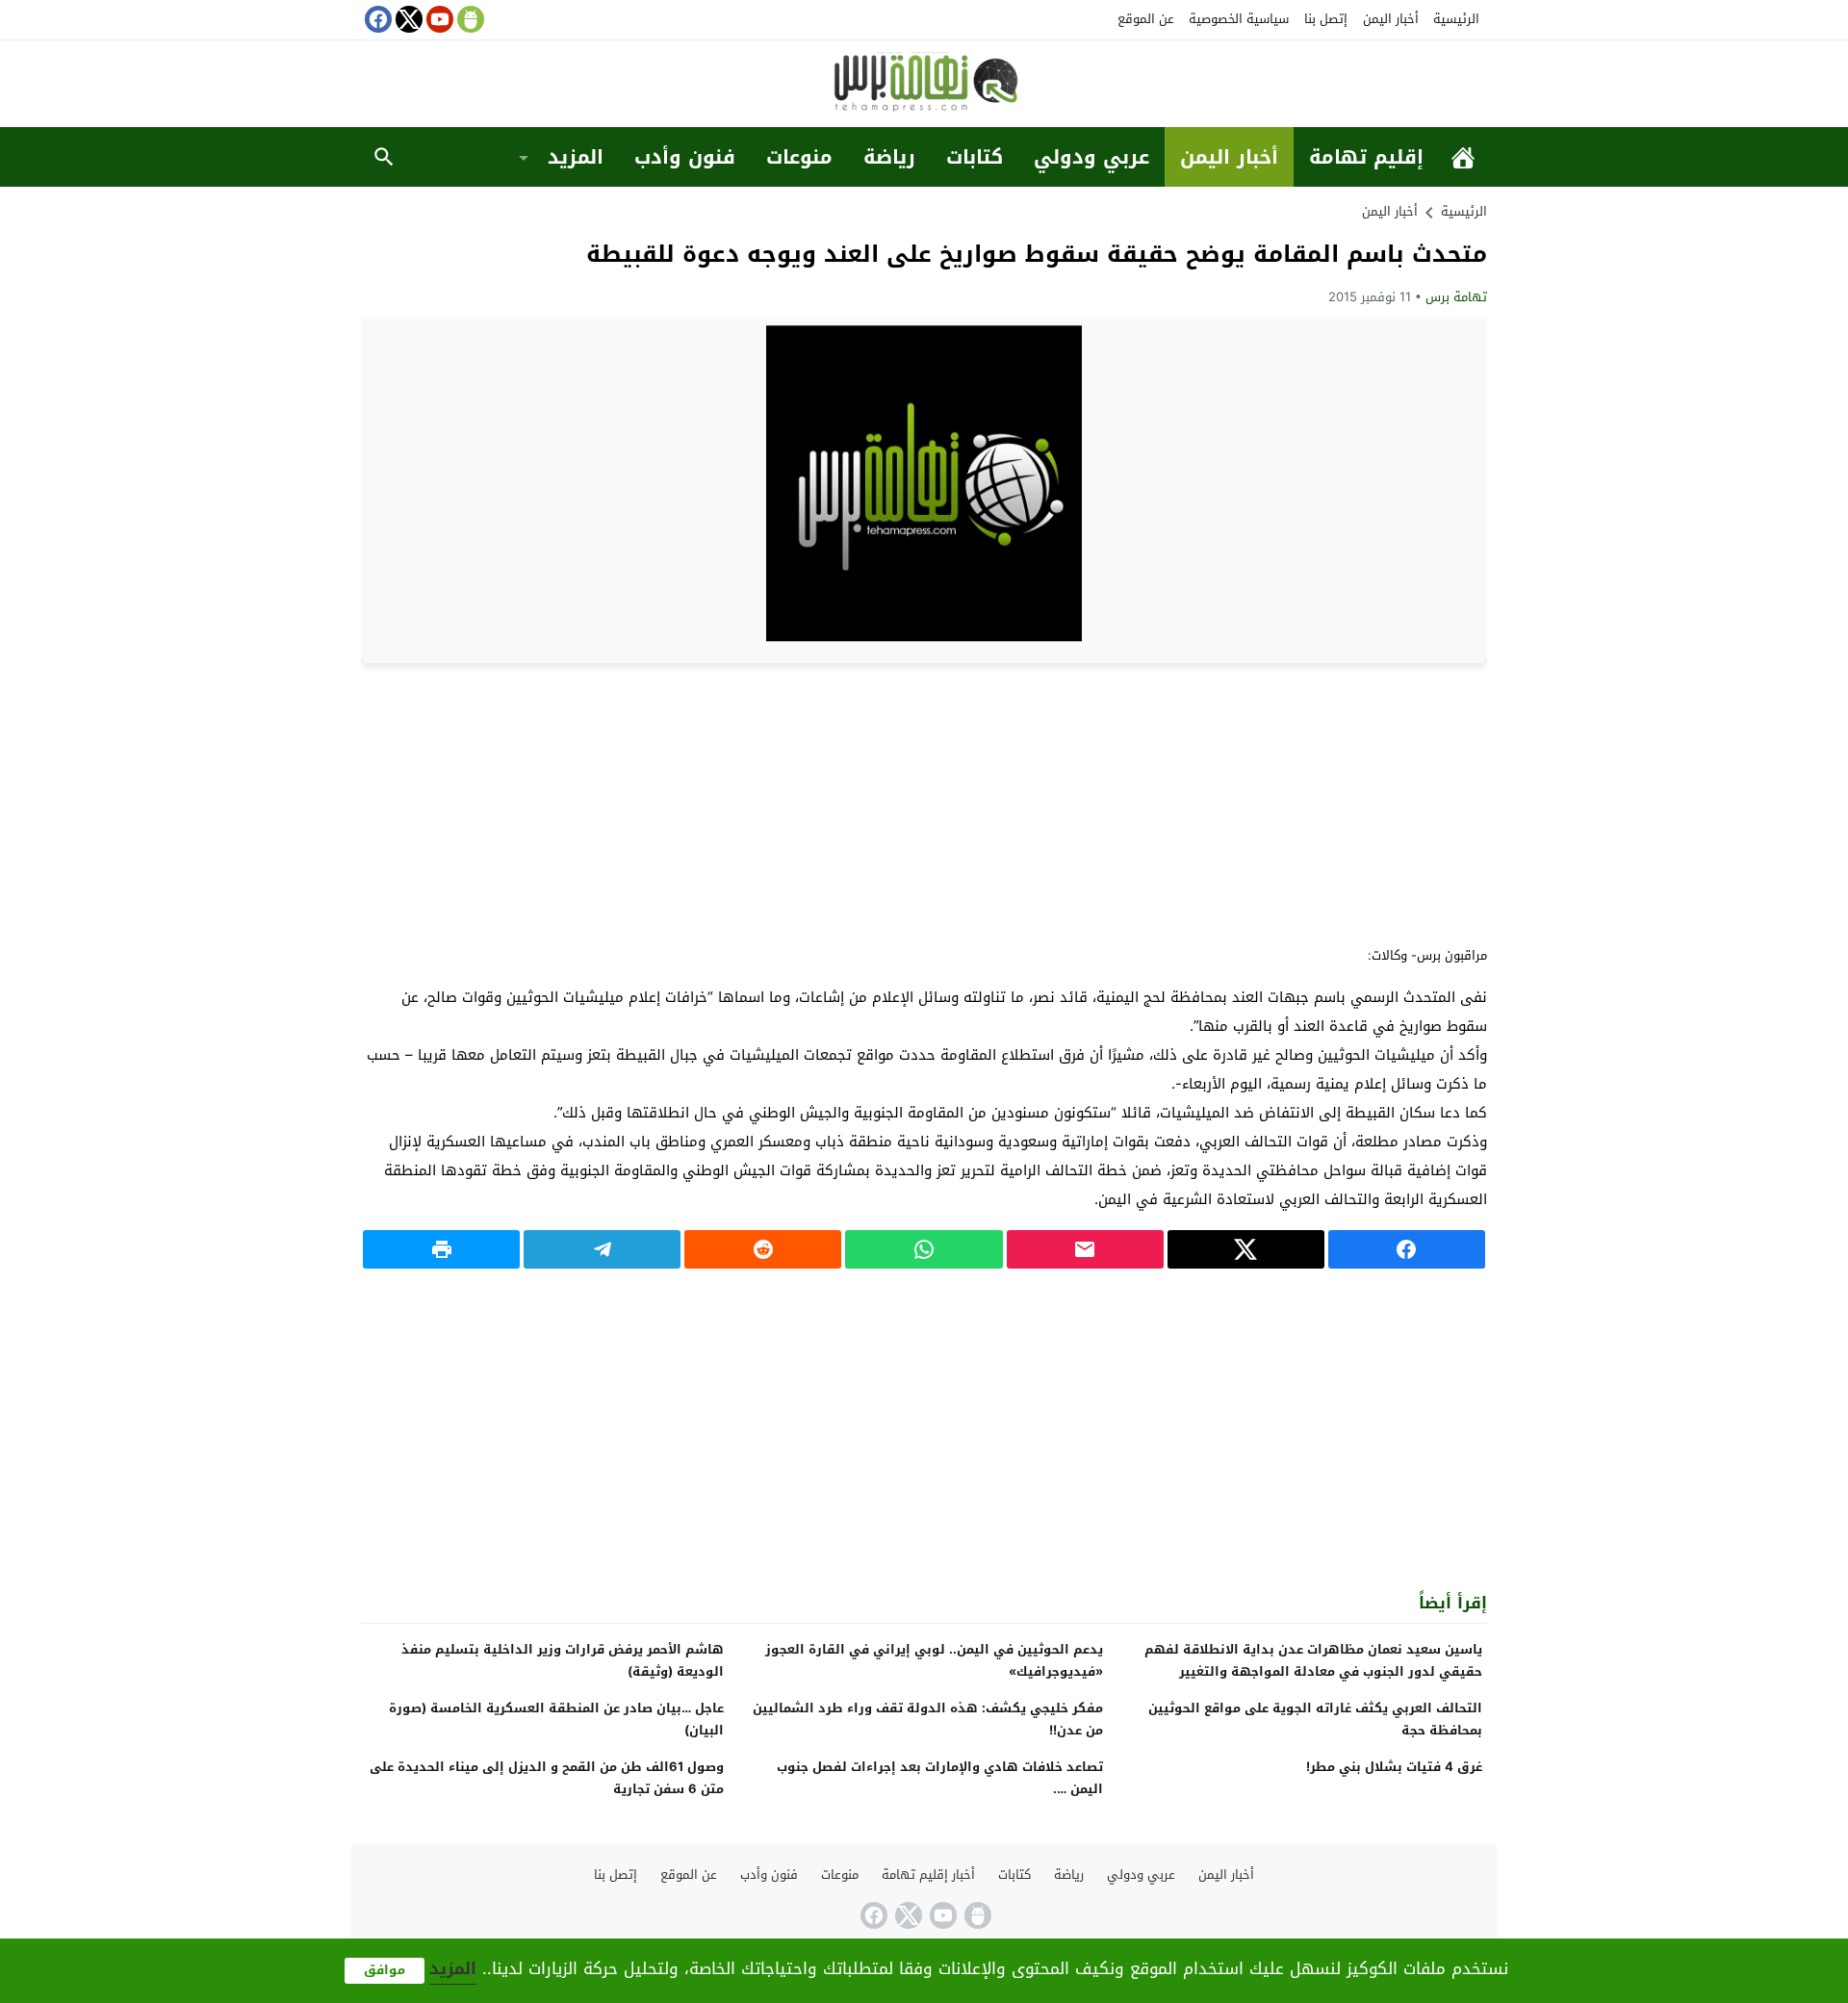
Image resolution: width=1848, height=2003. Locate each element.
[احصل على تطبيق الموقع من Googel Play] (469, 19)
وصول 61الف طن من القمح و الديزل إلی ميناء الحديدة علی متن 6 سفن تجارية (547, 1778)
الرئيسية (1456, 19)
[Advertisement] (924, 803)
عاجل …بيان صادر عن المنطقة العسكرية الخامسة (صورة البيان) (556, 1719)
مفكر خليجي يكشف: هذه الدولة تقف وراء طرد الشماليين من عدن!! (928, 1719)
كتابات (975, 157)
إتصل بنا (1326, 19)
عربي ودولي (1091, 157)
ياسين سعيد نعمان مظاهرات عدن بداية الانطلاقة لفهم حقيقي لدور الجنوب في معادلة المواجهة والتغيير (1313, 1660)
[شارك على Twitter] (1246, 1249)
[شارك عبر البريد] (1085, 1249)
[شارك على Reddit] (763, 1249)
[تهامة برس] (924, 85)
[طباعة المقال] (441, 1249)
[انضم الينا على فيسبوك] (376, 19)
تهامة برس (1456, 297)
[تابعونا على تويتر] (407, 19)
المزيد (576, 157)
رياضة (889, 157)
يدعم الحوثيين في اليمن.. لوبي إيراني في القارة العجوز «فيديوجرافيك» (934, 1660)
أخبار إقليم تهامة (928, 1875)
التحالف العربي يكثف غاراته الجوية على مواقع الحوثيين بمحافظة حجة (1315, 1719)
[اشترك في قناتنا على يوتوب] (438, 19)
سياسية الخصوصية (1239, 19)
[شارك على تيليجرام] (602, 1249)
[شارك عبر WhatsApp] (924, 1249)
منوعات (799, 157)
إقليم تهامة (1366, 157)
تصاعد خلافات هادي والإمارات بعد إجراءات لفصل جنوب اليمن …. (940, 1778)
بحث (384, 157)
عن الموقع (1146, 19)
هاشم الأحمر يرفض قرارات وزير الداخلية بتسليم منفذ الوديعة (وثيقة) (563, 1660)
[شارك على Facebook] (1407, 1249)
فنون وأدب (685, 157)
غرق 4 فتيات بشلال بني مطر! (1394, 1767)
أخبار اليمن (1391, 19)
